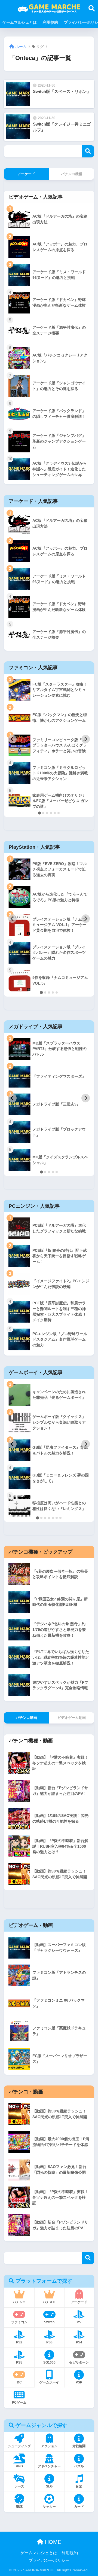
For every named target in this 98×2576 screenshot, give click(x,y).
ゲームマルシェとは (20, 22)
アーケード (26, 174)
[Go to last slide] (12, 739)
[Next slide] (86, 739)
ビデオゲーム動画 (72, 1718)
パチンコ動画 (26, 1718)
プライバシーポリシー (49, 2560)
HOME (52, 2542)
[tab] (39, 813)
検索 (88, 151)
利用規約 (50, 22)
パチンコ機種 (72, 174)
